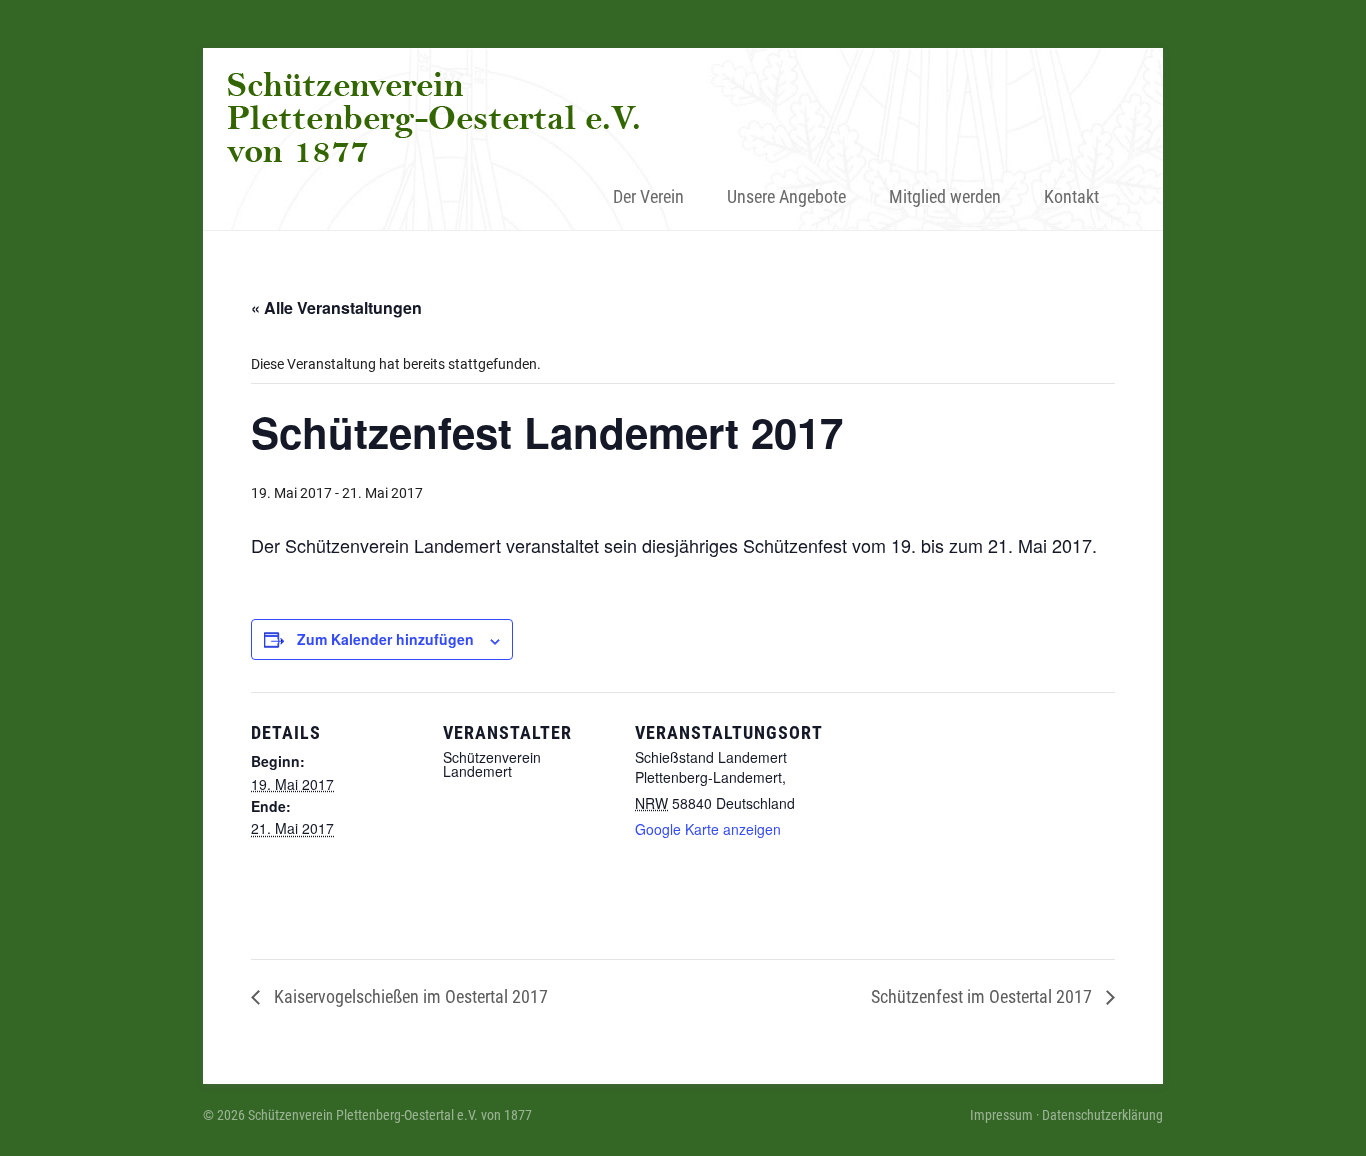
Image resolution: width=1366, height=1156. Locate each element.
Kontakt (1071, 196)
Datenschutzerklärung (1102, 1115)
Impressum (1001, 1115)
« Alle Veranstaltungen (336, 307)
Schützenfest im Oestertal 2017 (983, 996)
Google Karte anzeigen (708, 829)
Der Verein (648, 196)
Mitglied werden (945, 196)
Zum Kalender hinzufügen (385, 639)
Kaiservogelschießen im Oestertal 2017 (409, 996)
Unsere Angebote (786, 196)
